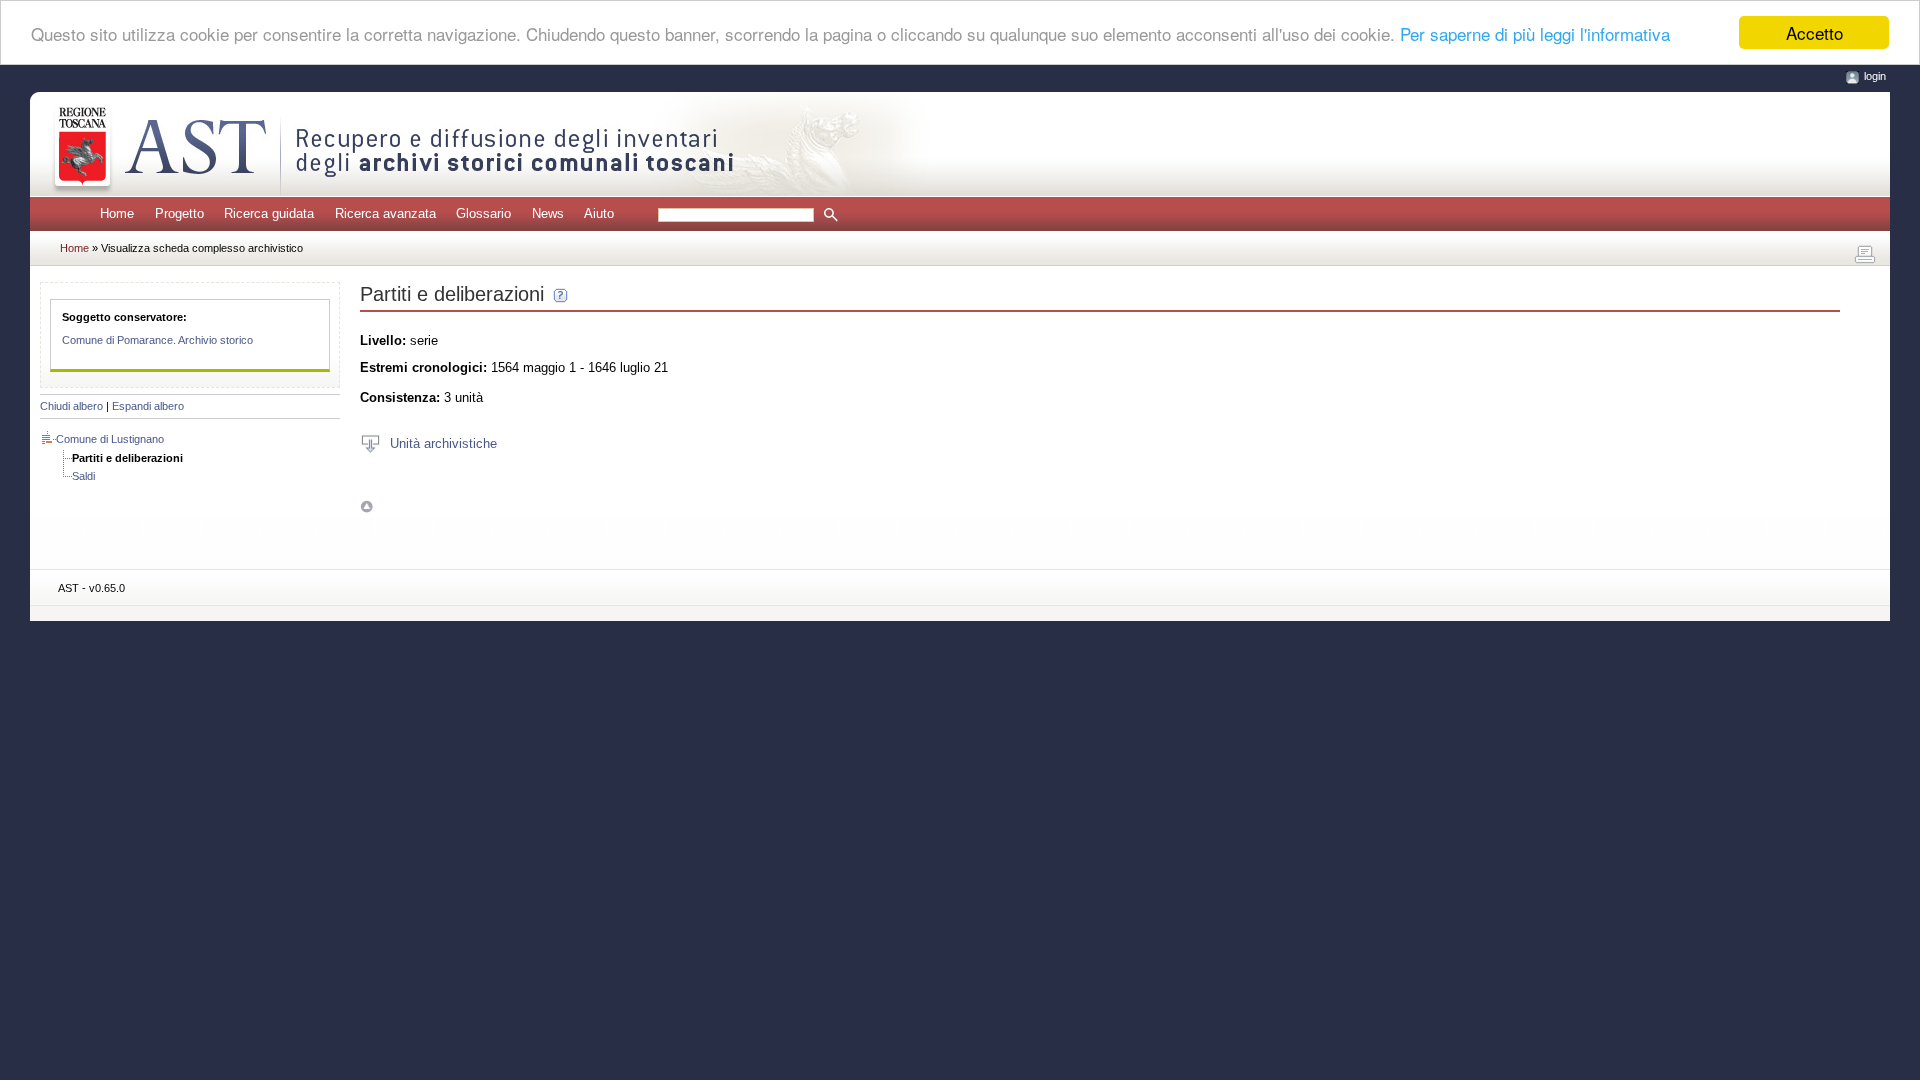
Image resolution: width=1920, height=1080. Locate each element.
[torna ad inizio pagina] (366, 506)
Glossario (483, 213)
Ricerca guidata (269, 213)
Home (117, 213)
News (548, 213)
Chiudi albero (71, 406)
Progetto (179, 213)
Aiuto (599, 213)
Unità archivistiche (443, 442)
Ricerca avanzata (385, 213)
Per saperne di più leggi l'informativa (1535, 33)
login (1875, 76)
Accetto (1814, 32)
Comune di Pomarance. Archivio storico (157, 340)
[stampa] (1865, 255)
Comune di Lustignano (110, 439)
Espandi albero (148, 406)
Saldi (83, 476)
